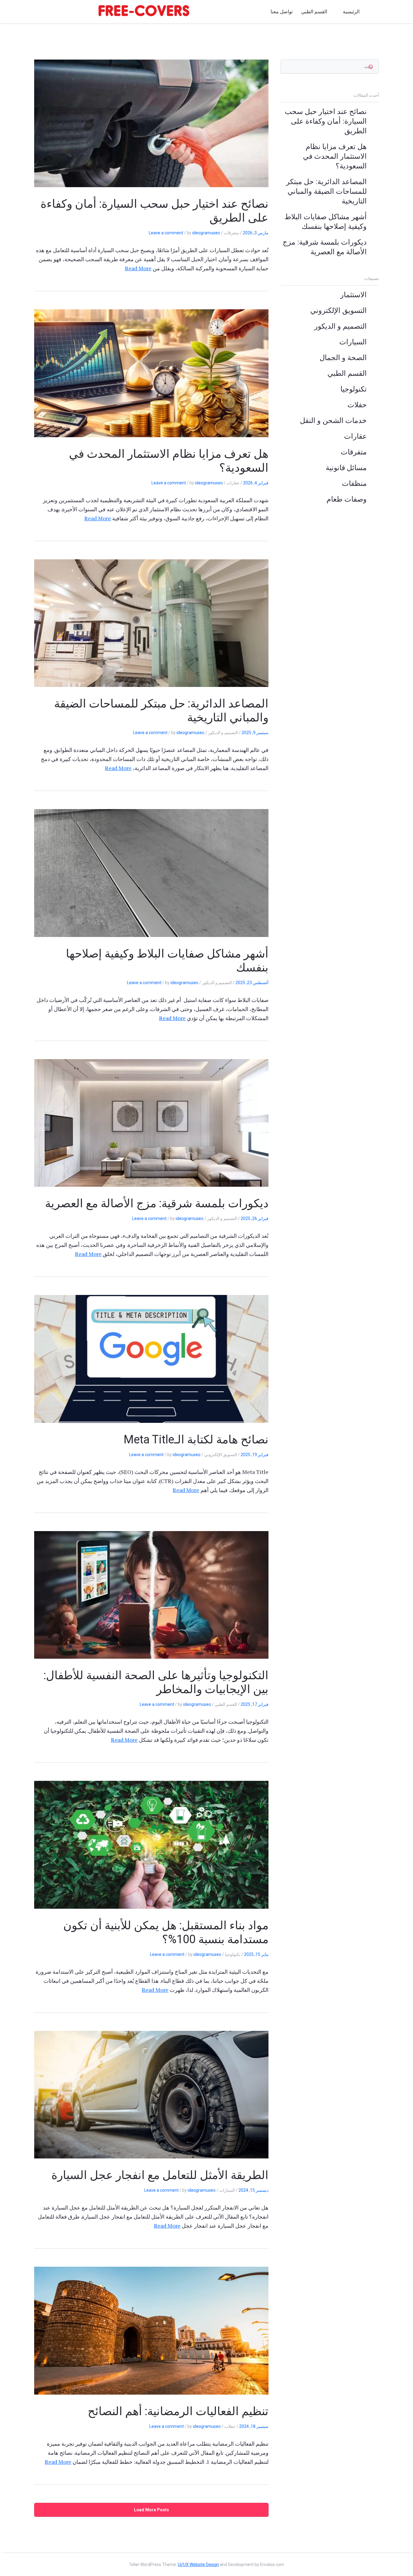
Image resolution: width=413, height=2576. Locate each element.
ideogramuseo (206, 233)
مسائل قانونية (346, 468)
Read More (138, 268)
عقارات (355, 436)
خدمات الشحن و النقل (333, 421)
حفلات (357, 405)
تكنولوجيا (354, 389)
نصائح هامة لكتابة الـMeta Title (196, 1439)
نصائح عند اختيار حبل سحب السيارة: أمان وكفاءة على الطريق (326, 121)
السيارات (353, 342)
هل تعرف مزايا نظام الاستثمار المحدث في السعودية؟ (335, 156)
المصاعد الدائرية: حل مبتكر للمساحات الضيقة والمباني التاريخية (326, 191)
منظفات (354, 483)
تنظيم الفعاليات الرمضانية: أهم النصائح (178, 2411)
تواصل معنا (282, 12)
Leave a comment (166, 233)
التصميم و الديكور (340, 326)
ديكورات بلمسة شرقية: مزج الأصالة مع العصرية (157, 1203)
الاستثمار (353, 295)
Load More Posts (151, 2510)
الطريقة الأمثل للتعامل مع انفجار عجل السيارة (160, 2175)
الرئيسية (351, 12)
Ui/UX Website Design (198, 2565)
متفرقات (354, 452)
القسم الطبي (314, 12)
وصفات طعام (347, 499)
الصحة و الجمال (343, 358)
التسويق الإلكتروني (338, 311)
